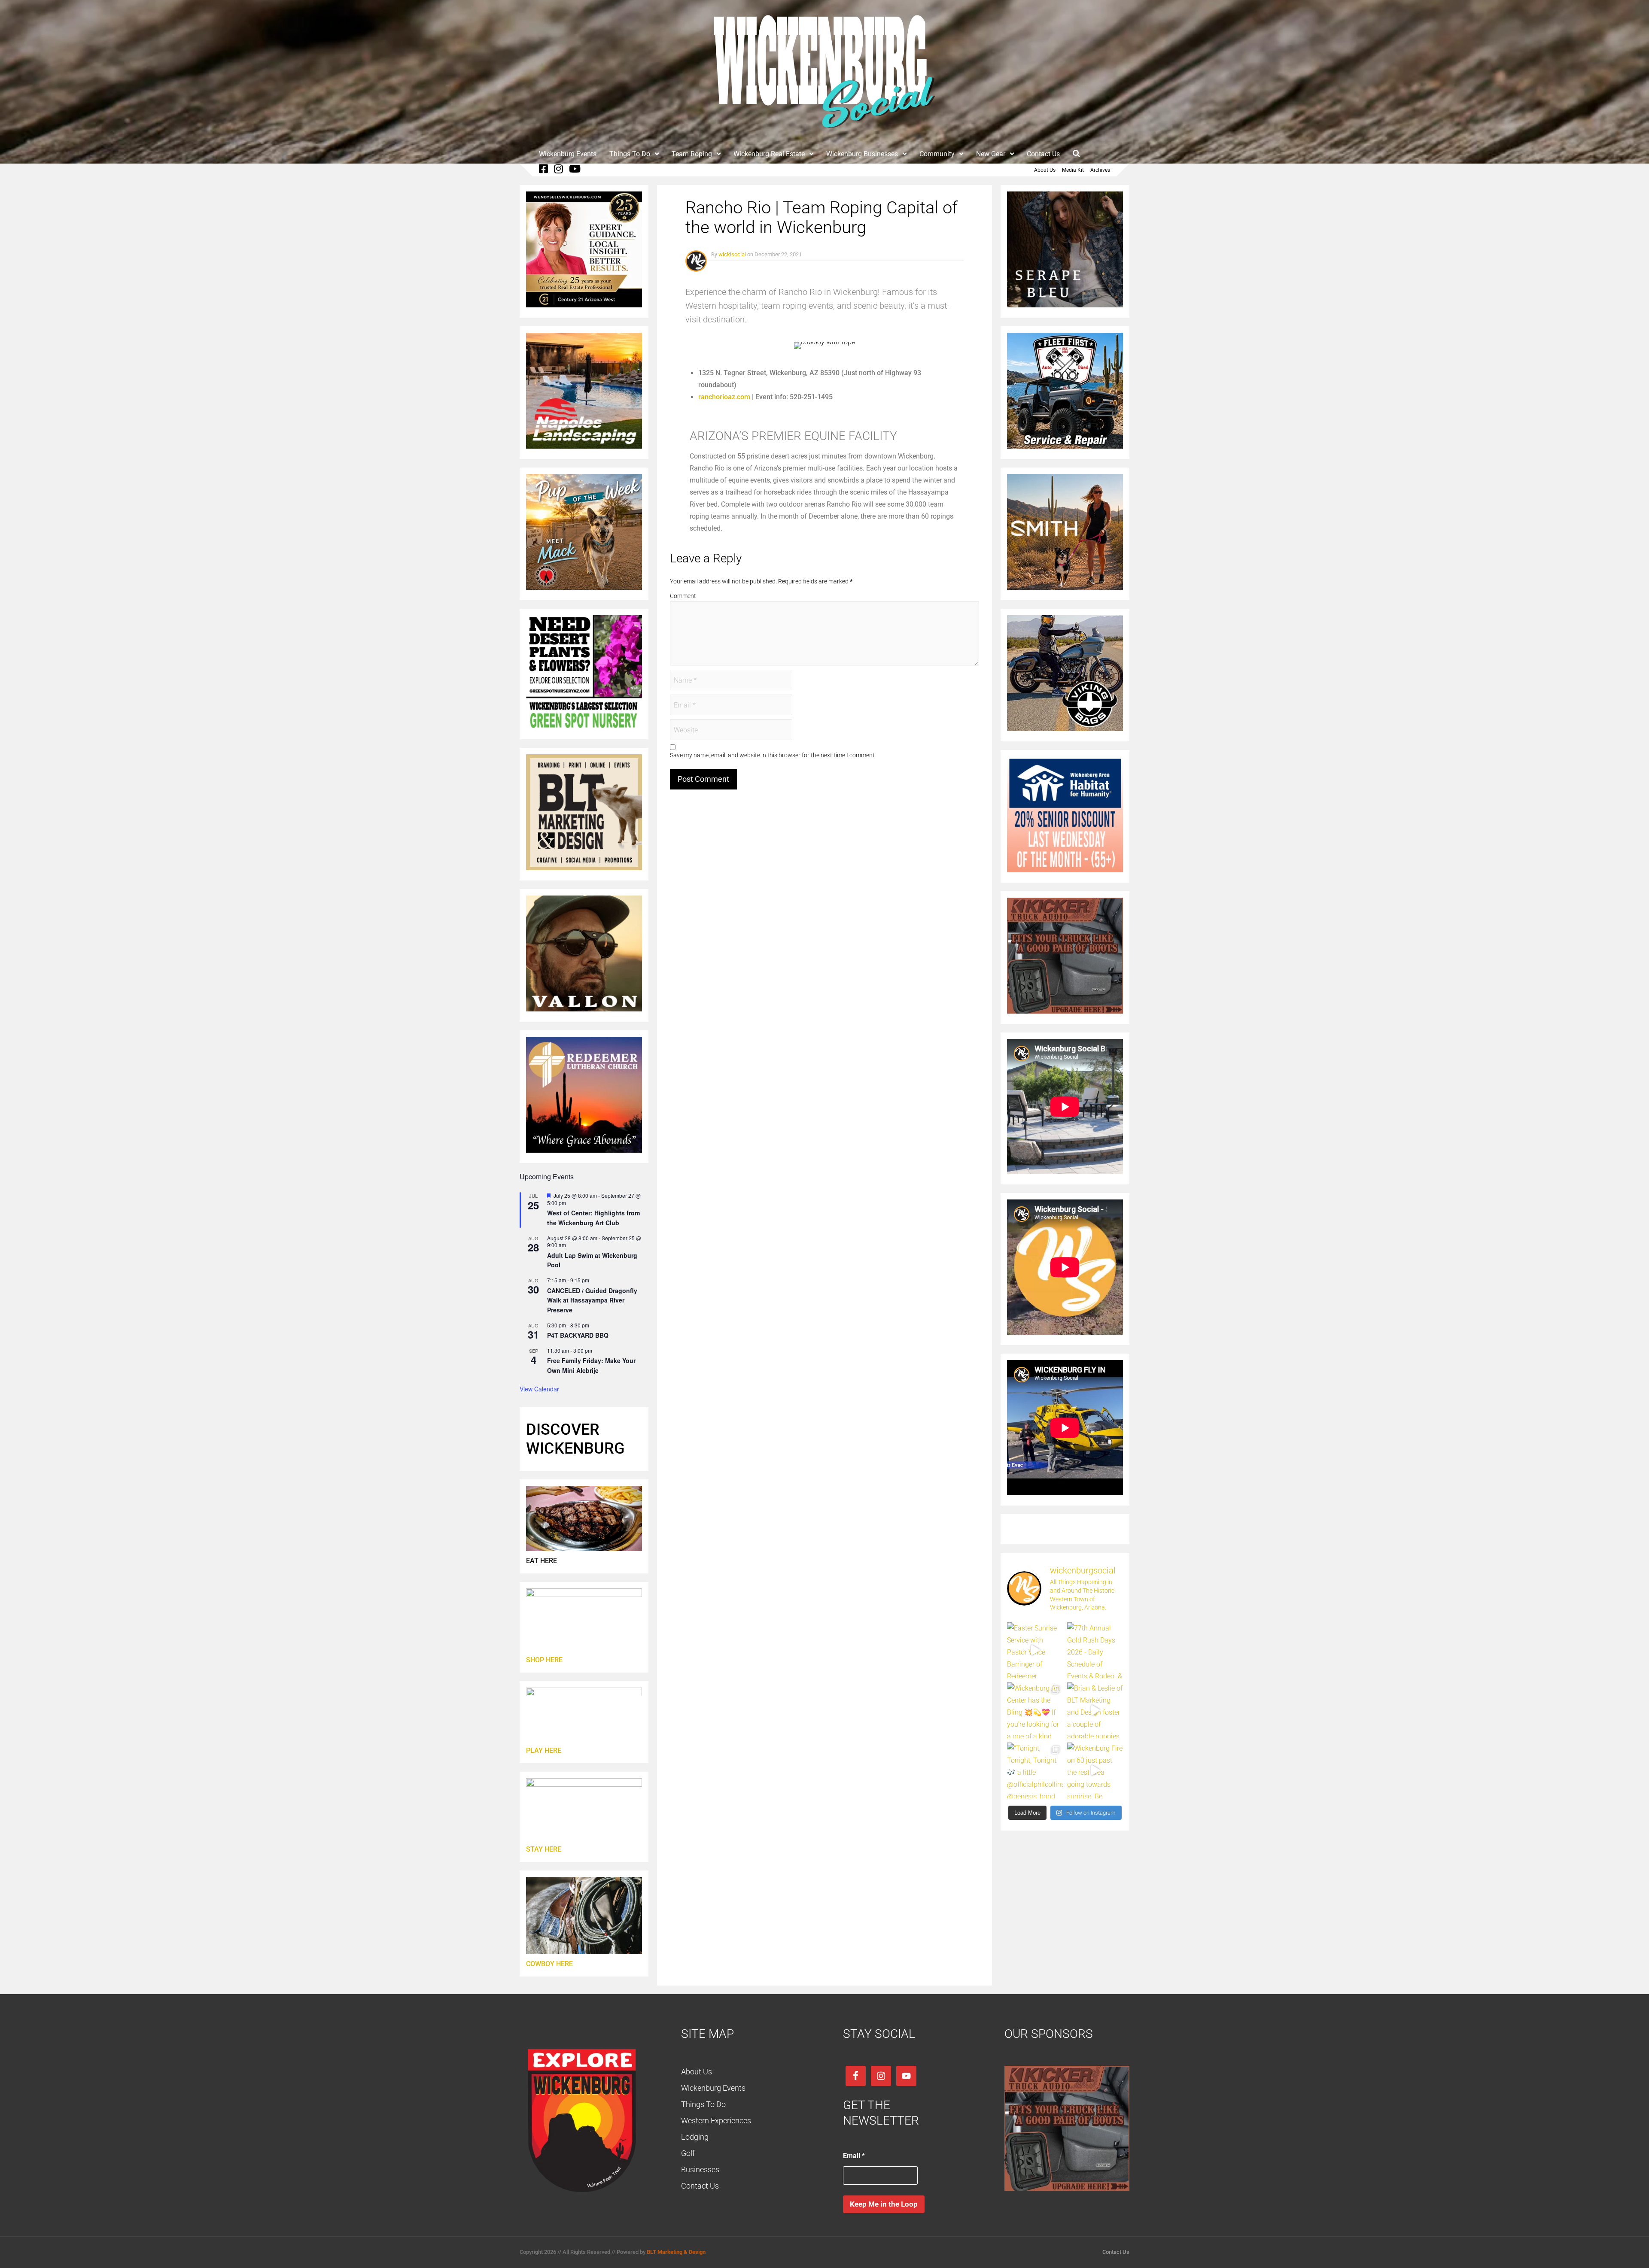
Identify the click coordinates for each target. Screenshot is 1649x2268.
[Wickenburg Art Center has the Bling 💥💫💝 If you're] (1035, 1710)
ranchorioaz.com (724, 397)
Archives (1100, 170)
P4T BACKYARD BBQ (578, 1335)
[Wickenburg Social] (824, 133)
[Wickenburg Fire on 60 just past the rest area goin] (1095, 1770)
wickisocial (732, 254)
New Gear (991, 154)
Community (937, 154)
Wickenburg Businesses (862, 154)
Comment (683, 596)
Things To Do (630, 154)
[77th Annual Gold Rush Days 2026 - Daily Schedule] (1095, 1650)
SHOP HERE (544, 1660)
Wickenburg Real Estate (769, 154)
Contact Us (1043, 154)
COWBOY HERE (549, 1964)
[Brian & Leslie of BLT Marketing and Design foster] (1095, 1710)
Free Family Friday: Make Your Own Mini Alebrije (591, 1365)
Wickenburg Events (568, 154)
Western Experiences (716, 2121)
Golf (688, 2153)
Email (854, 2156)
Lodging (695, 2137)
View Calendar (539, 1389)
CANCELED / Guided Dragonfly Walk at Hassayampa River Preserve (592, 1300)
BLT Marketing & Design (676, 2252)
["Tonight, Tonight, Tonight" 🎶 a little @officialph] (1035, 1770)
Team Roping (692, 154)
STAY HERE (544, 1849)
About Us (1045, 170)
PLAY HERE (544, 1750)
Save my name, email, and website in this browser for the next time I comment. (773, 755)
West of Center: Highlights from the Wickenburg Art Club (593, 1218)
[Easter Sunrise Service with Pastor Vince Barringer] (1035, 1650)
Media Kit (1073, 170)
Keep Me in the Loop (884, 2204)
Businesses (700, 2169)
